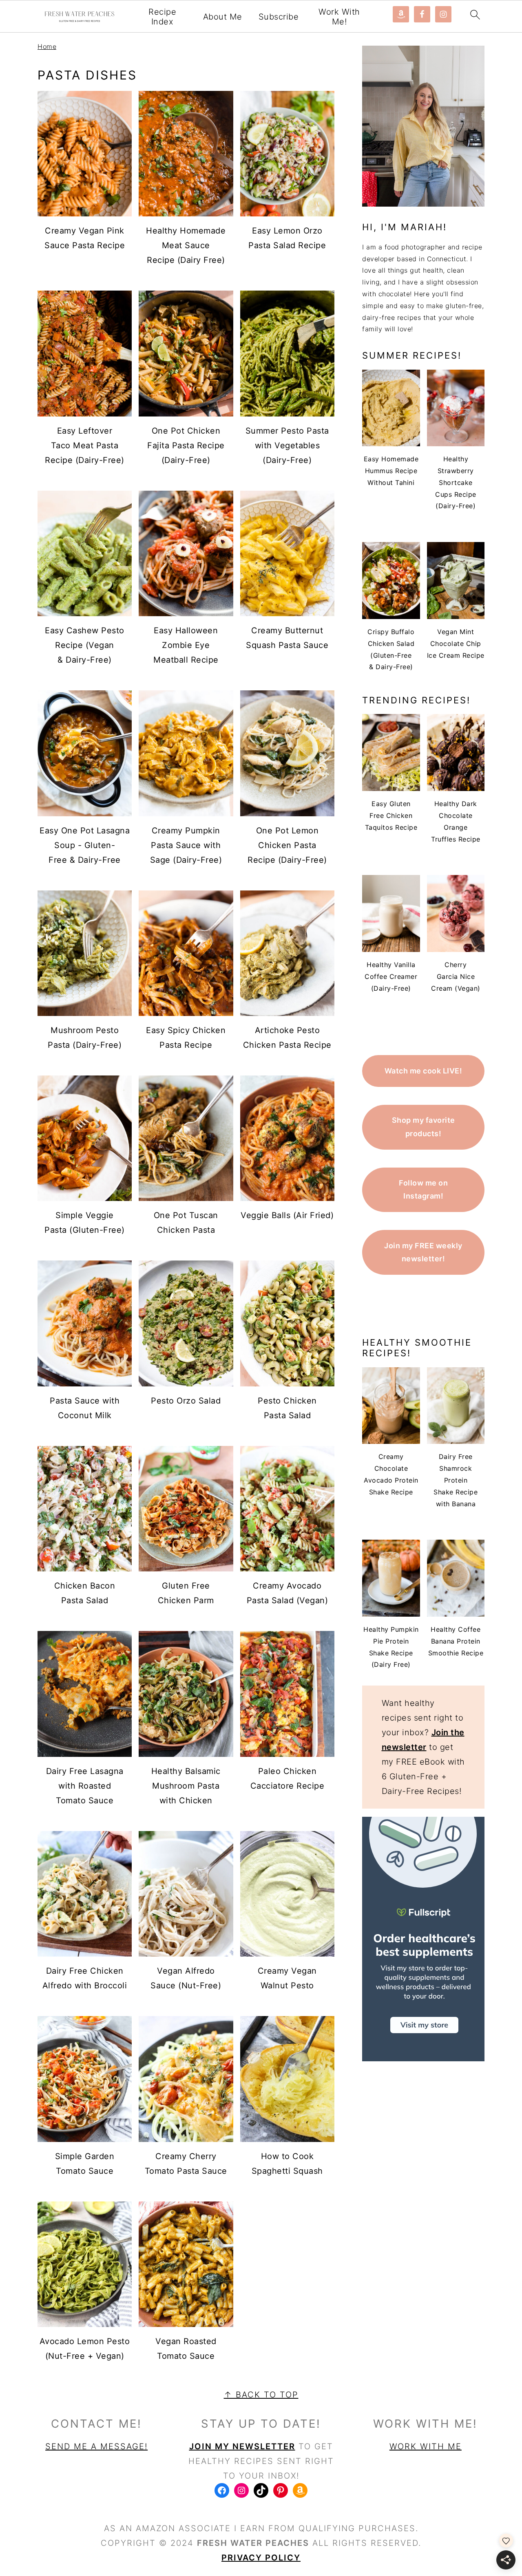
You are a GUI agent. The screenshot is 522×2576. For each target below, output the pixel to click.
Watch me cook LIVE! (424, 1071)
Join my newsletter (242, 2446)
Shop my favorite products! (424, 1127)
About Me (223, 17)
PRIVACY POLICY (261, 2558)
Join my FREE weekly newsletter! (423, 1252)
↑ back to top (261, 2395)
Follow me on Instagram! (423, 1189)
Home (47, 46)
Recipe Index (162, 17)
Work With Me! (339, 17)
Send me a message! (96, 2446)
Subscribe (279, 17)
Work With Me (426, 2446)
